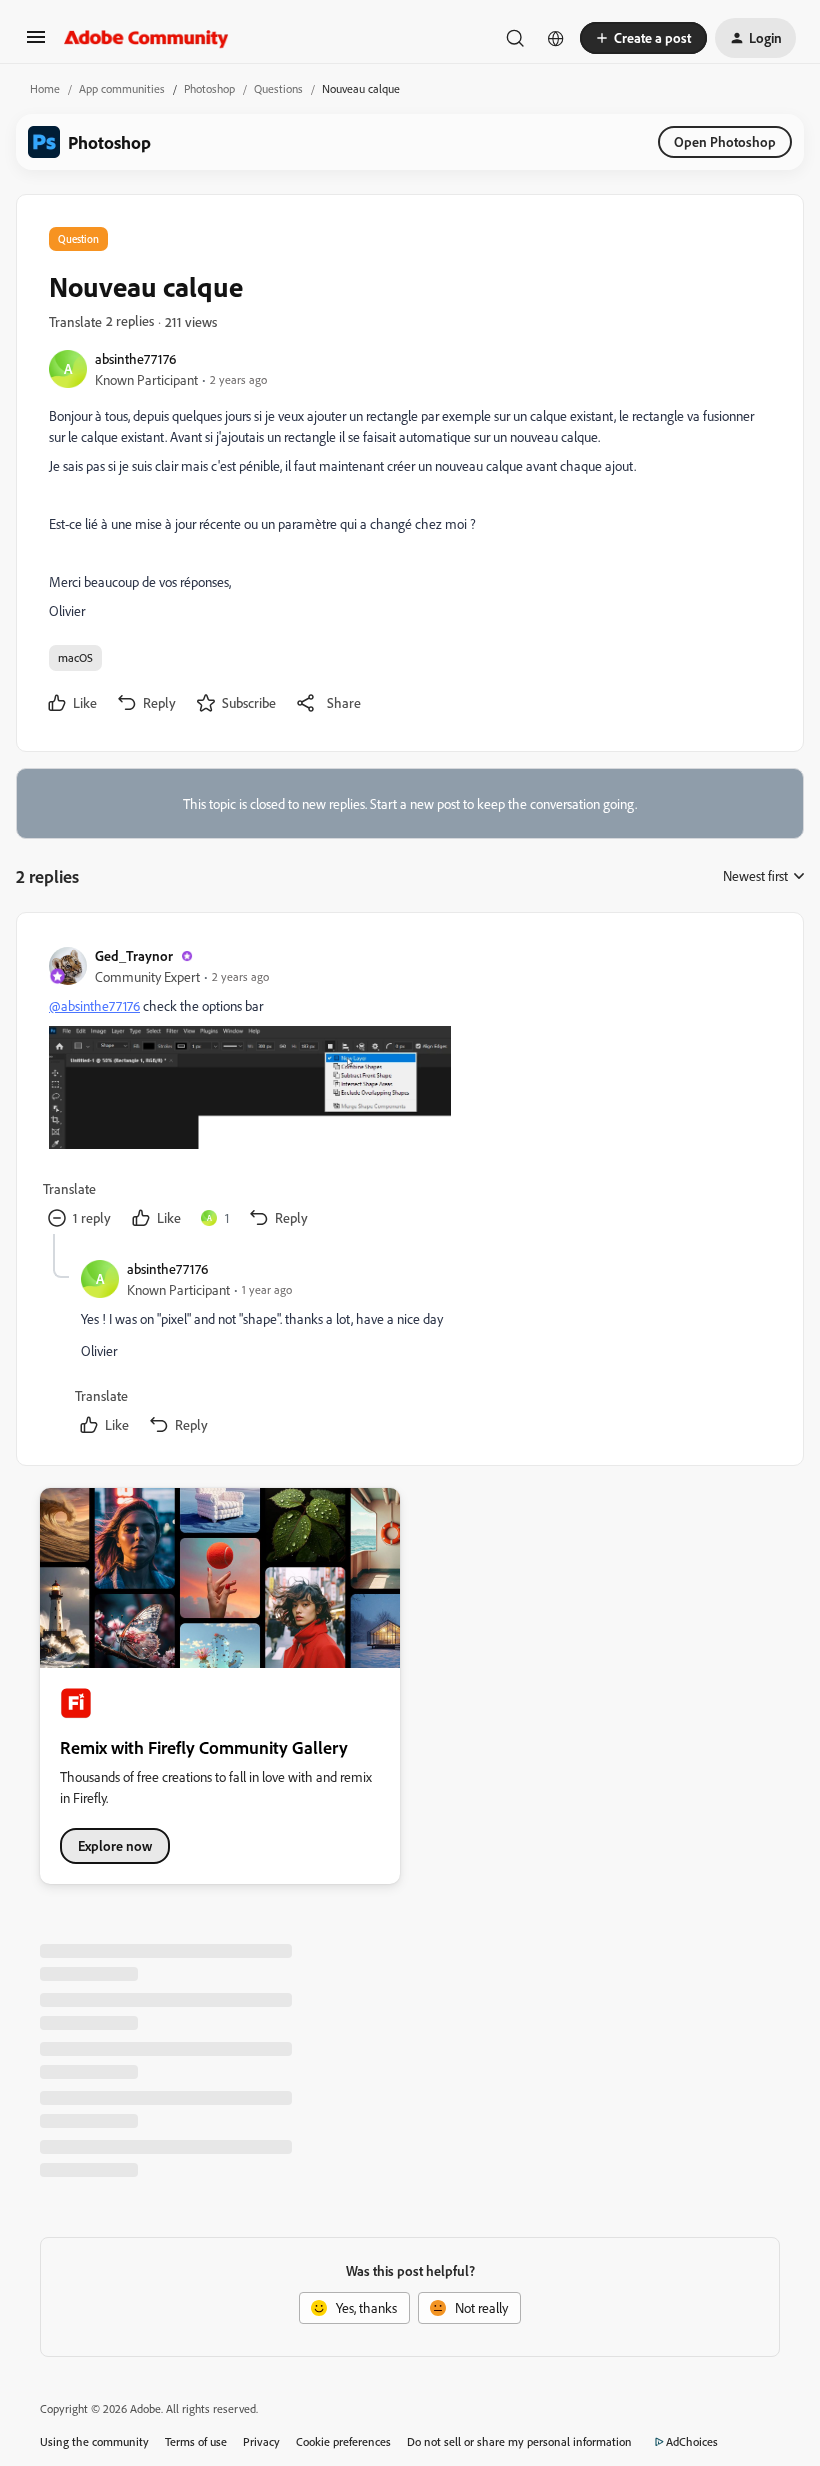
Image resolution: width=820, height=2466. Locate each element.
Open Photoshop (725, 141)
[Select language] (556, 38)
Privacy (261, 2441)
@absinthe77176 (94, 1005)
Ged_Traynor (134, 955)
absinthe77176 (135, 358)
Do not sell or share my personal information (519, 2441)
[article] (409, 1089)
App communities (122, 88)
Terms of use (196, 2441)
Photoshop (209, 88)
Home (45, 88)
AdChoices (692, 2441)
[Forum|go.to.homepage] (146, 38)
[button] (36, 43)
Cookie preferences (343, 2441)
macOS (75, 657)
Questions (278, 88)
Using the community (94, 2441)
